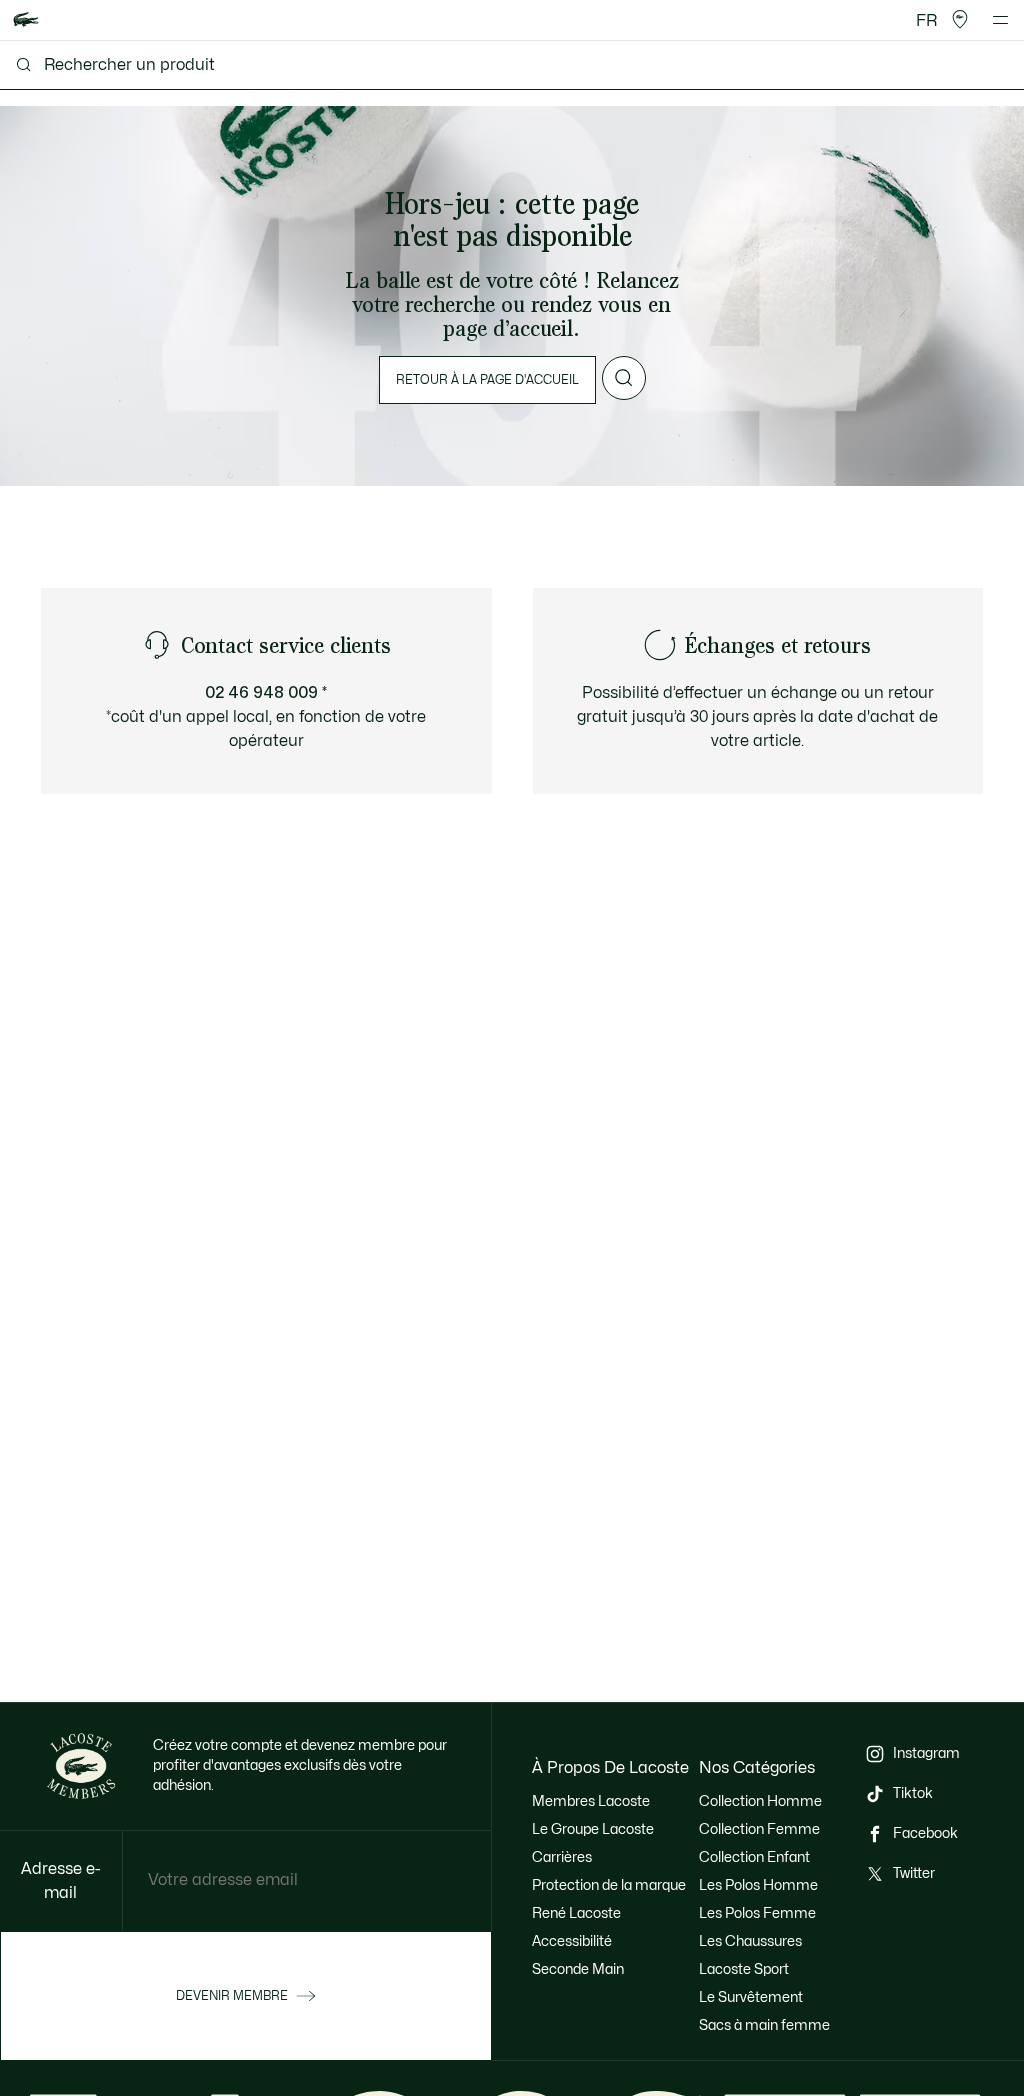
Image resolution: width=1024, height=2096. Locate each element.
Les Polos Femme (757, 1913)
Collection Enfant (754, 1857)
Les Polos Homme (758, 1885)
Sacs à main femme (764, 2025)
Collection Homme (760, 1801)
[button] (960, 20)
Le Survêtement (751, 1997)
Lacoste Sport (744, 1969)
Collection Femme (759, 1829)
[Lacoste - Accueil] (26, 20)
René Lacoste (576, 1913)
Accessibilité (572, 1941)
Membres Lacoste (591, 1801)
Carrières (562, 1857)
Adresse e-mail (61, 1881)
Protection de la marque (609, 1885)
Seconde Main (578, 1969)
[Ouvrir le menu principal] (1000, 20)
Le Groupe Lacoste (593, 1829)
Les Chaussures (750, 1941)
